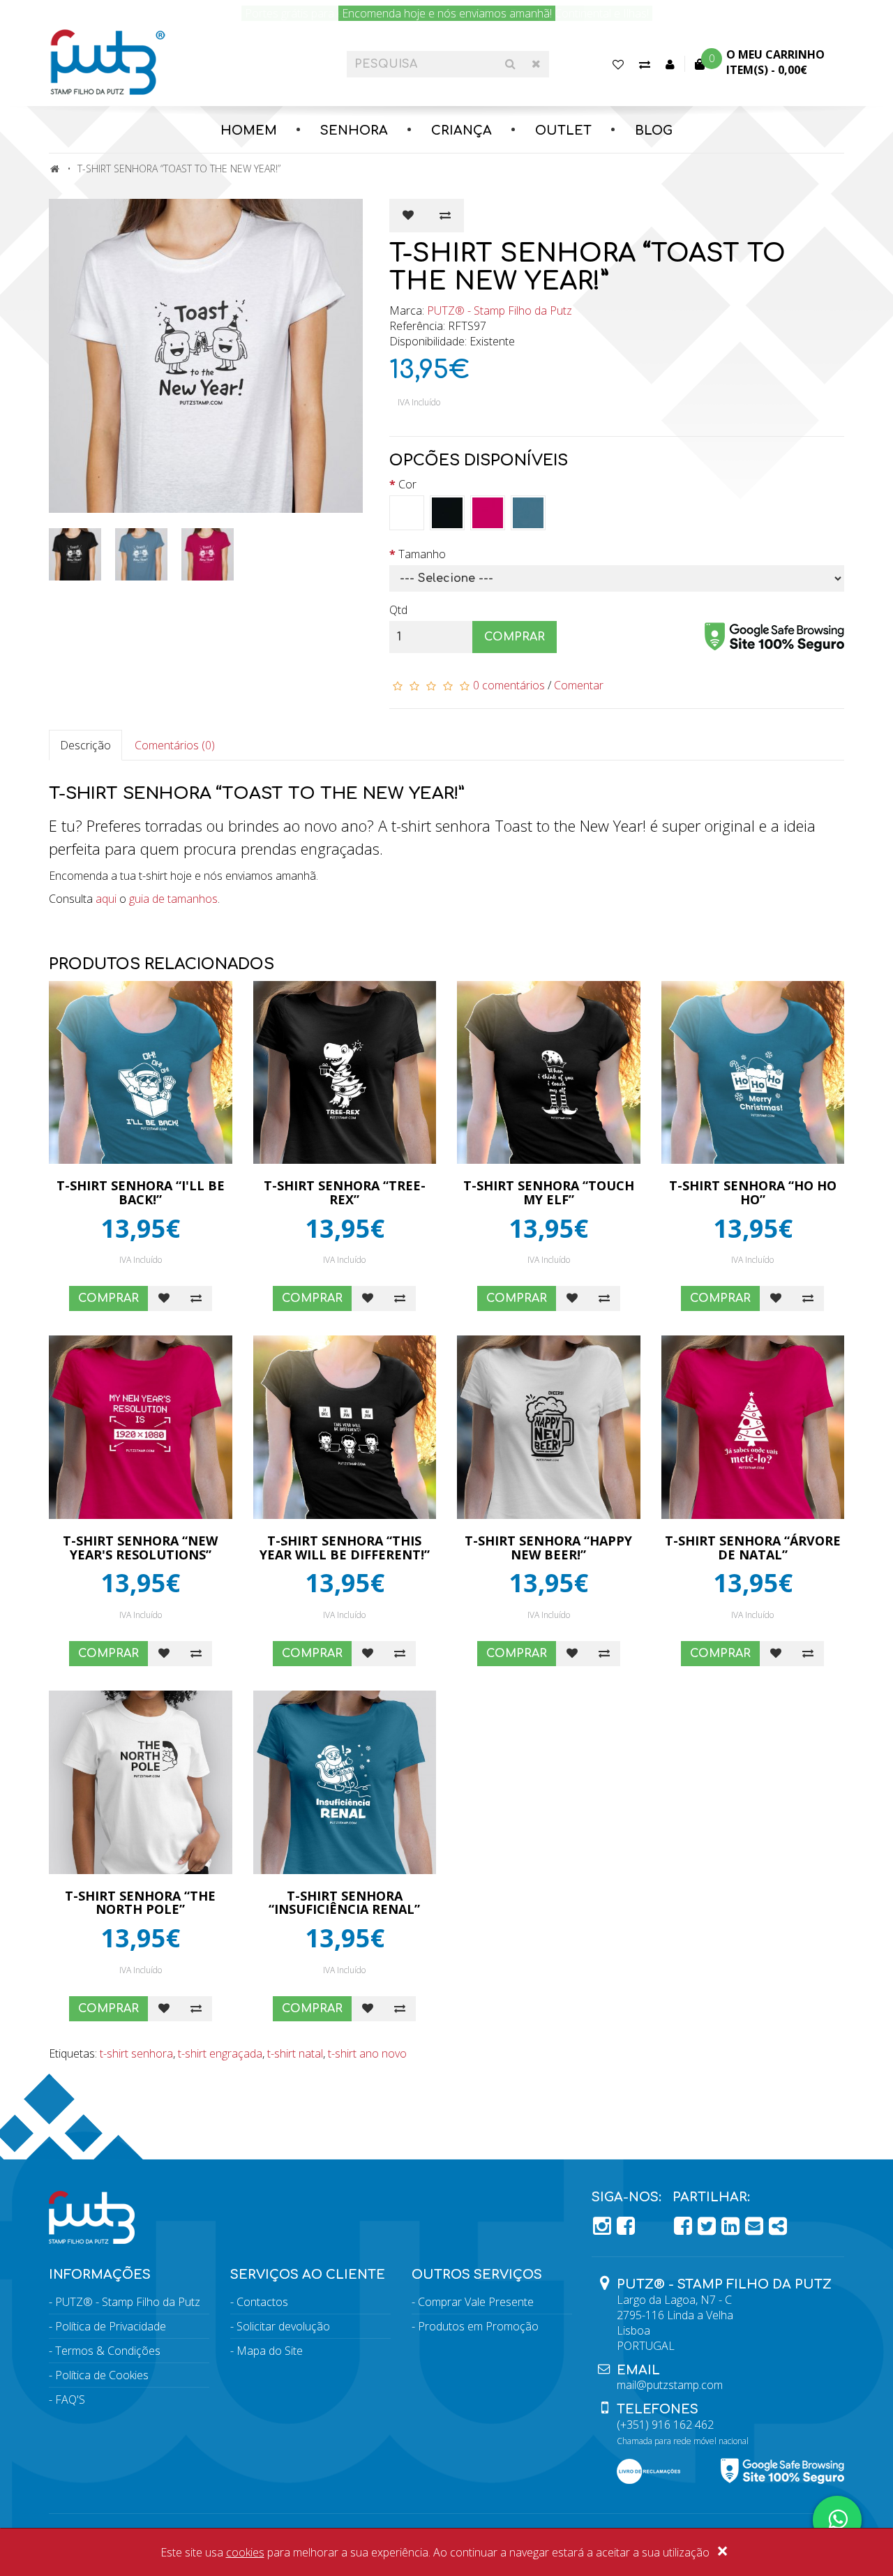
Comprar (515, 637)
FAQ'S (70, 2399)
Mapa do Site (270, 2351)
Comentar (579, 685)
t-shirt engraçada (220, 2053)
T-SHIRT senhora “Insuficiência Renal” (344, 1903)
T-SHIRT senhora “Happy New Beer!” (548, 1548)
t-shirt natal (295, 2053)
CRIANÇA (461, 130)
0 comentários (509, 685)
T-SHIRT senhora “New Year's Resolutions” (140, 1548)
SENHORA (354, 130)
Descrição (85, 745)
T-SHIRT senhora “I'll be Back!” (141, 1192)
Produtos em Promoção (478, 2326)
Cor (407, 484)
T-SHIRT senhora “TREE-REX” (345, 1192)
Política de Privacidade (111, 2326)
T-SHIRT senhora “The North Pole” (140, 1903)
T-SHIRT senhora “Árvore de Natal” (753, 1548)
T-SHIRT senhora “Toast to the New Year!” (179, 169)
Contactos (262, 2302)
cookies (245, 2552)
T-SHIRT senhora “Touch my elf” (549, 1192)
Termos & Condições (108, 2351)
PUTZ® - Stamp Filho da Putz (500, 310)
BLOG (654, 130)
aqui (106, 899)
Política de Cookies (102, 2375)
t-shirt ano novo (367, 2053)
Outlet (563, 130)
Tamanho (422, 554)
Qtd (398, 610)
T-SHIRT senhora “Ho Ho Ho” (753, 1192)
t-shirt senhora (136, 2053)
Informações (100, 2275)
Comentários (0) (175, 745)
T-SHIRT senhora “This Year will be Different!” (345, 1548)
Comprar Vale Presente (476, 2302)
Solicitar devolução (283, 2326)
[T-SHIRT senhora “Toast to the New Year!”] (209, 356)
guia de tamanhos (173, 899)
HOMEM (249, 130)
